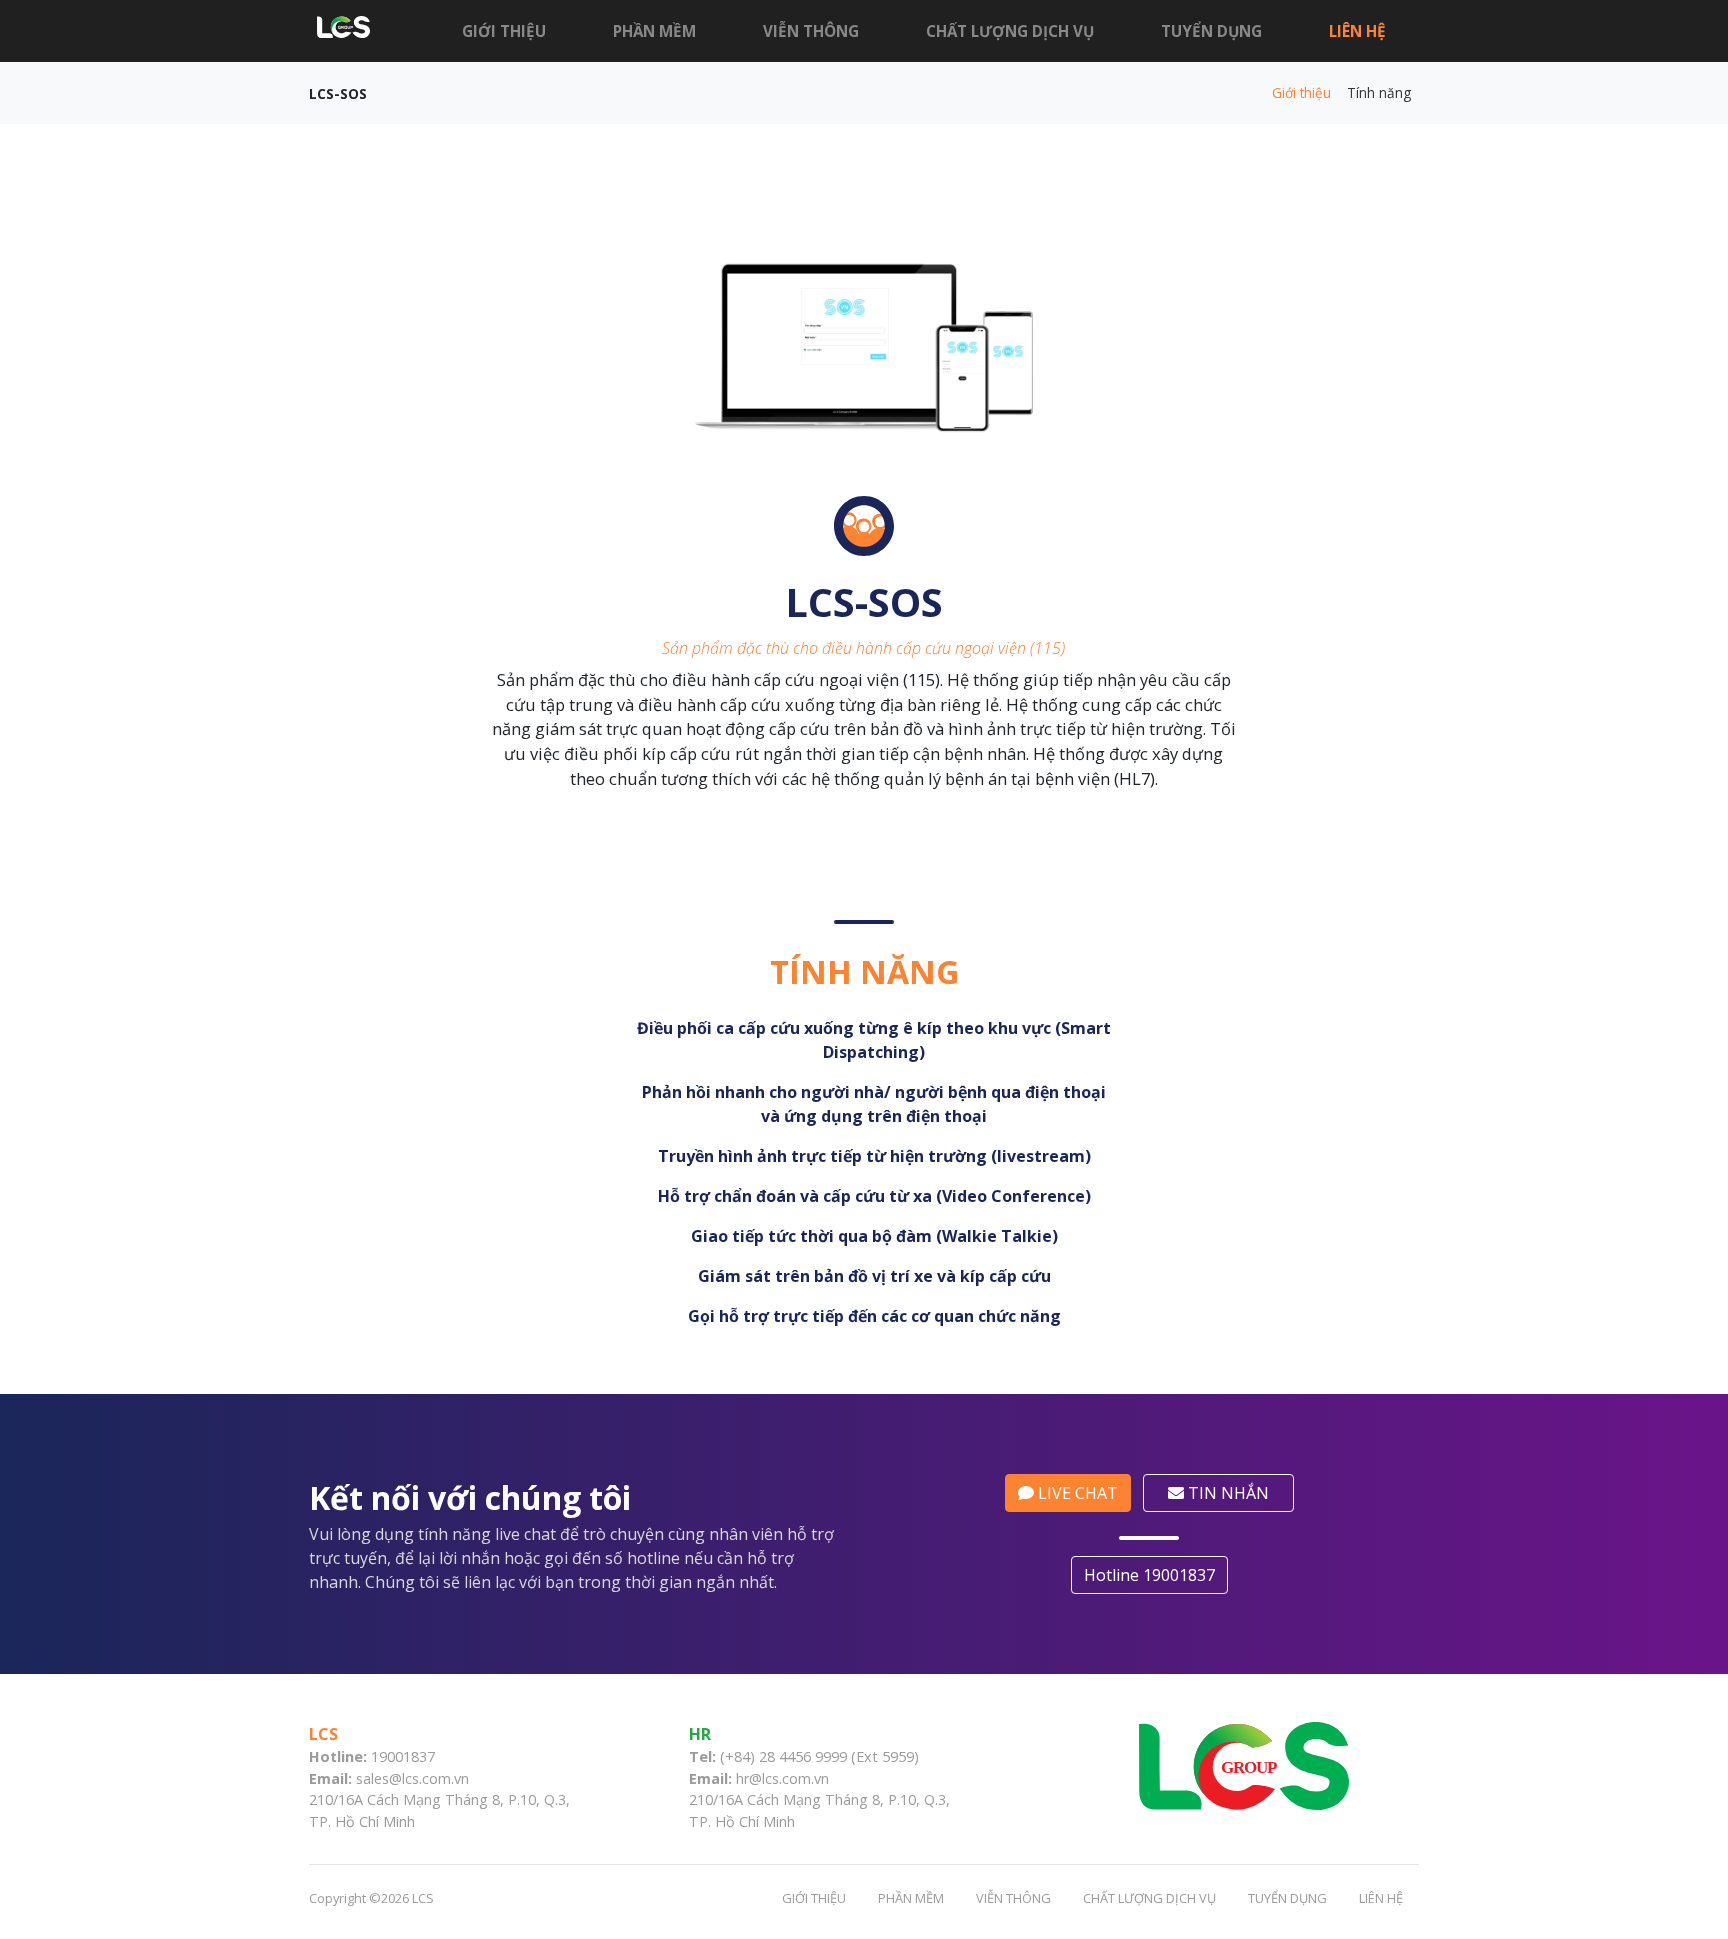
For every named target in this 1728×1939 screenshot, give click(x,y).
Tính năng (1379, 92)
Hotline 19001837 (1149, 1575)
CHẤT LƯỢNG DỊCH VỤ (1010, 31)
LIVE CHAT (1076, 1493)
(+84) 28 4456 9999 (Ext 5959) (819, 1756)
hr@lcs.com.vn (782, 1778)
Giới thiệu (504, 31)
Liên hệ (1357, 31)
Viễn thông (811, 31)
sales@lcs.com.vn (412, 1778)
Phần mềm (654, 31)
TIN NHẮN (1226, 1493)
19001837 (403, 1756)
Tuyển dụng (1211, 31)
